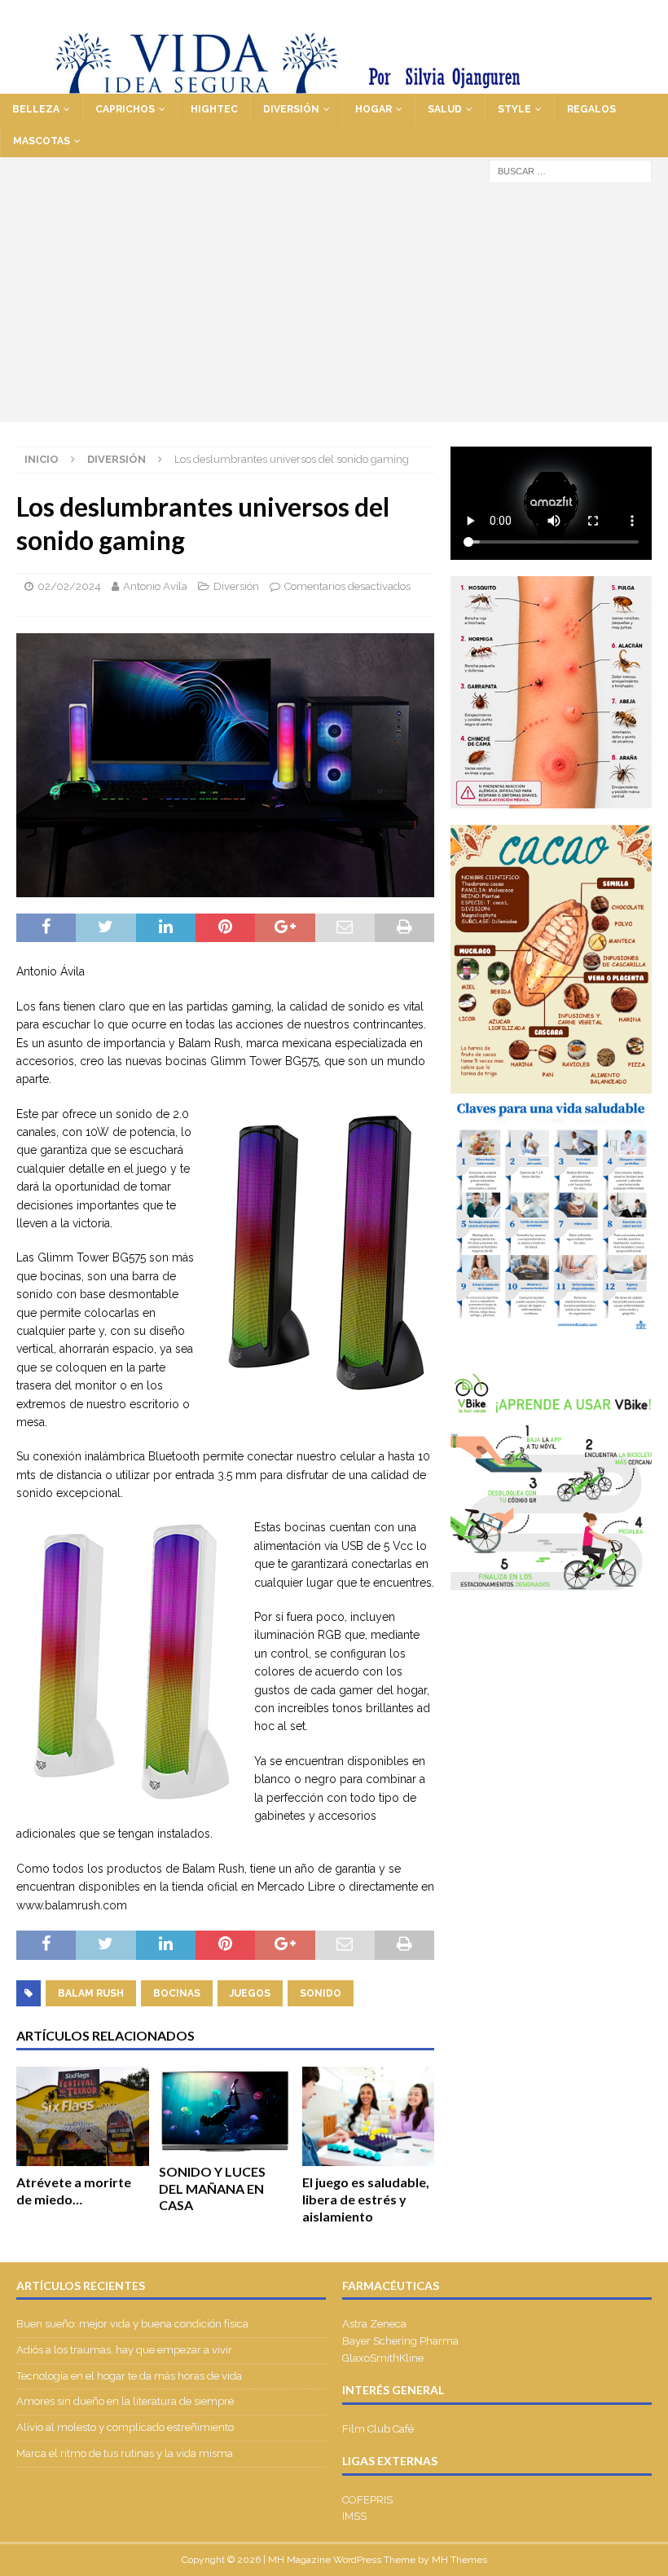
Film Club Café (378, 2429)
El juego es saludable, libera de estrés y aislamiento (366, 2199)
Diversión (291, 109)
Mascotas (42, 141)
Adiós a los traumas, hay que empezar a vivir (125, 2350)
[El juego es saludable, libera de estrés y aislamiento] (369, 2116)
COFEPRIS (367, 2500)
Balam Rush (91, 1993)
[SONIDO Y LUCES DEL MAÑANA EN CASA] (225, 2111)
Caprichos (125, 109)
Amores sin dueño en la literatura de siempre (125, 2401)
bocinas (177, 1993)
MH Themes (459, 2560)
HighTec (214, 109)
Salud (445, 109)
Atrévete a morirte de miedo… (74, 2191)
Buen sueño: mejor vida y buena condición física (134, 2324)
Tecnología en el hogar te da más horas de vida (129, 2376)
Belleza (36, 109)
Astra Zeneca (374, 2324)
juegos (250, 1993)
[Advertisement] (334, 308)
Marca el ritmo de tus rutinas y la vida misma (125, 2453)
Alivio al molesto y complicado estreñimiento (125, 2427)
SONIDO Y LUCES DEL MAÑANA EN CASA (212, 2188)
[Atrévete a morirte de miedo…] (83, 2116)
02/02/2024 (69, 586)
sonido (321, 1993)
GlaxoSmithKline (383, 2358)
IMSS (354, 2516)
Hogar (374, 109)
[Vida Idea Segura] (334, 84)
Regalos (591, 109)
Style (514, 109)
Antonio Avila (155, 586)
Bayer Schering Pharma (400, 2341)
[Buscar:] (570, 170)
